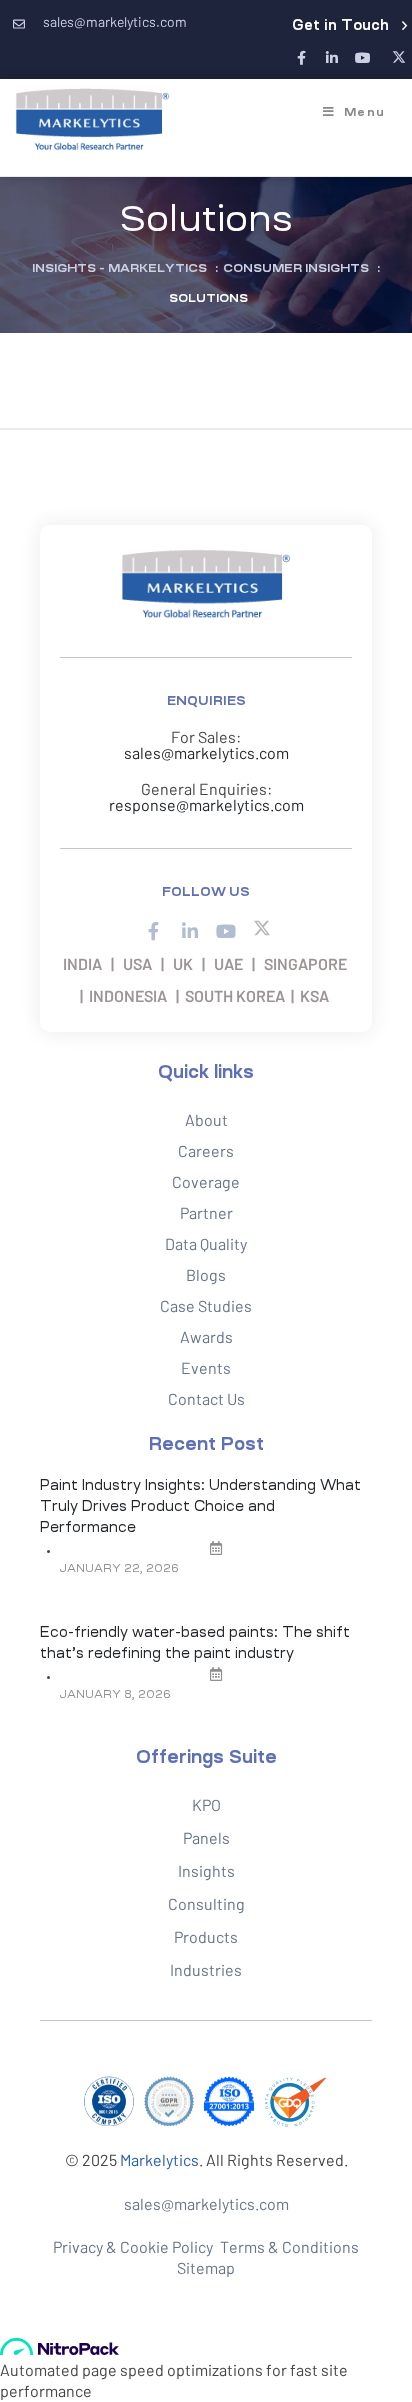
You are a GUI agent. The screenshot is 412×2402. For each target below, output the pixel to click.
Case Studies (206, 1305)
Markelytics (159, 2159)
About (206, 1119)
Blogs (206, 1274)
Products (206, 1936)
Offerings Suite (206, 1757)
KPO (206, 1804)
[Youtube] (362, 58)
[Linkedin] (332, 58)
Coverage (206, 1181)
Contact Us (206, 1398)
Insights (206, 1870)
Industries (206, 1969)
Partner (206, 1212)
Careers (206, 1150)
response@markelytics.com (206, 804)
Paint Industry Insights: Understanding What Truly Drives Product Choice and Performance (200, 1506)
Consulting (206, 1903)
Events (206, 1367)
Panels (206, 1837)
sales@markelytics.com (206, 752)
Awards (206, 1336)
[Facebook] (301, 58)
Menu (364, 112)
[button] (349, 25)
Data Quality (206, 1243)
